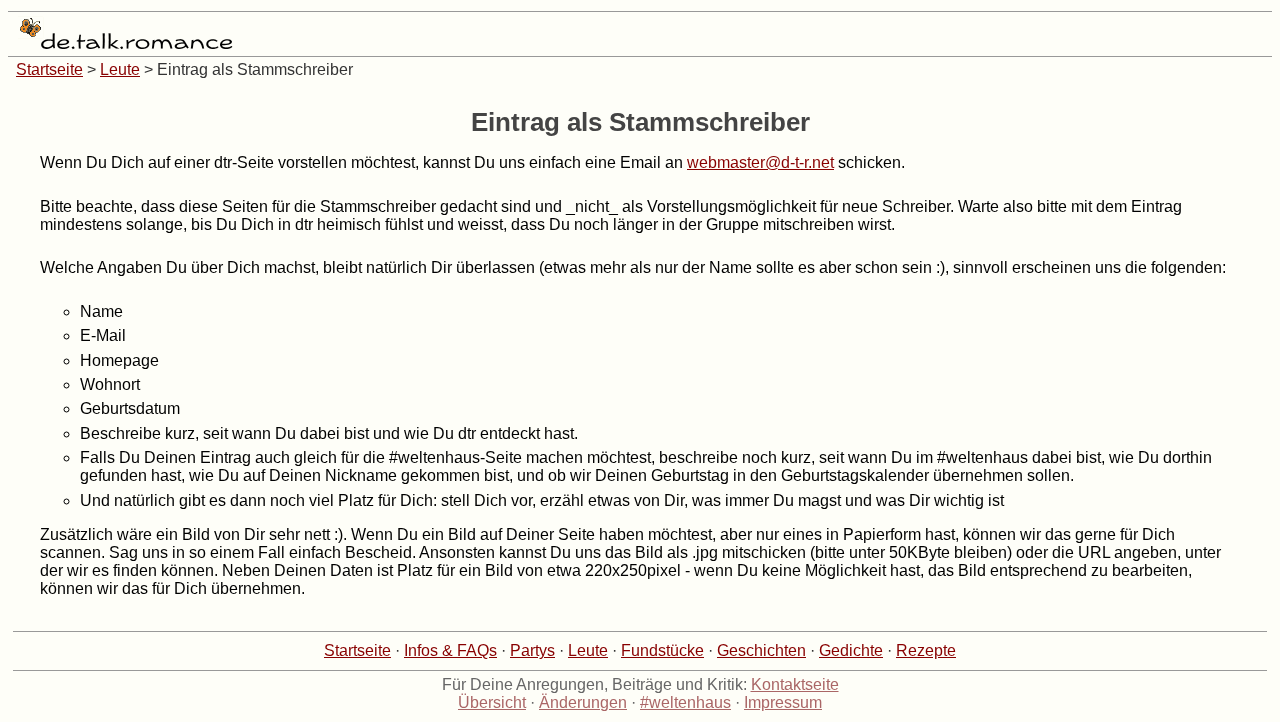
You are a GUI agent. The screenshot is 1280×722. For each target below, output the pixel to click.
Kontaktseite (795, 684)
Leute (120, 69)
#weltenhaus (685, 702)
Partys (532, 650)
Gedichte (851, 650)
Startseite (49, 69)
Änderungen (583, 702)
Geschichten (761, 650)
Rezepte (926, 650)
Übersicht (492, 702)
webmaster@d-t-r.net (760, 162)
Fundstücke (662, 650)
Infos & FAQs (450, 650)
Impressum (783, 702)
